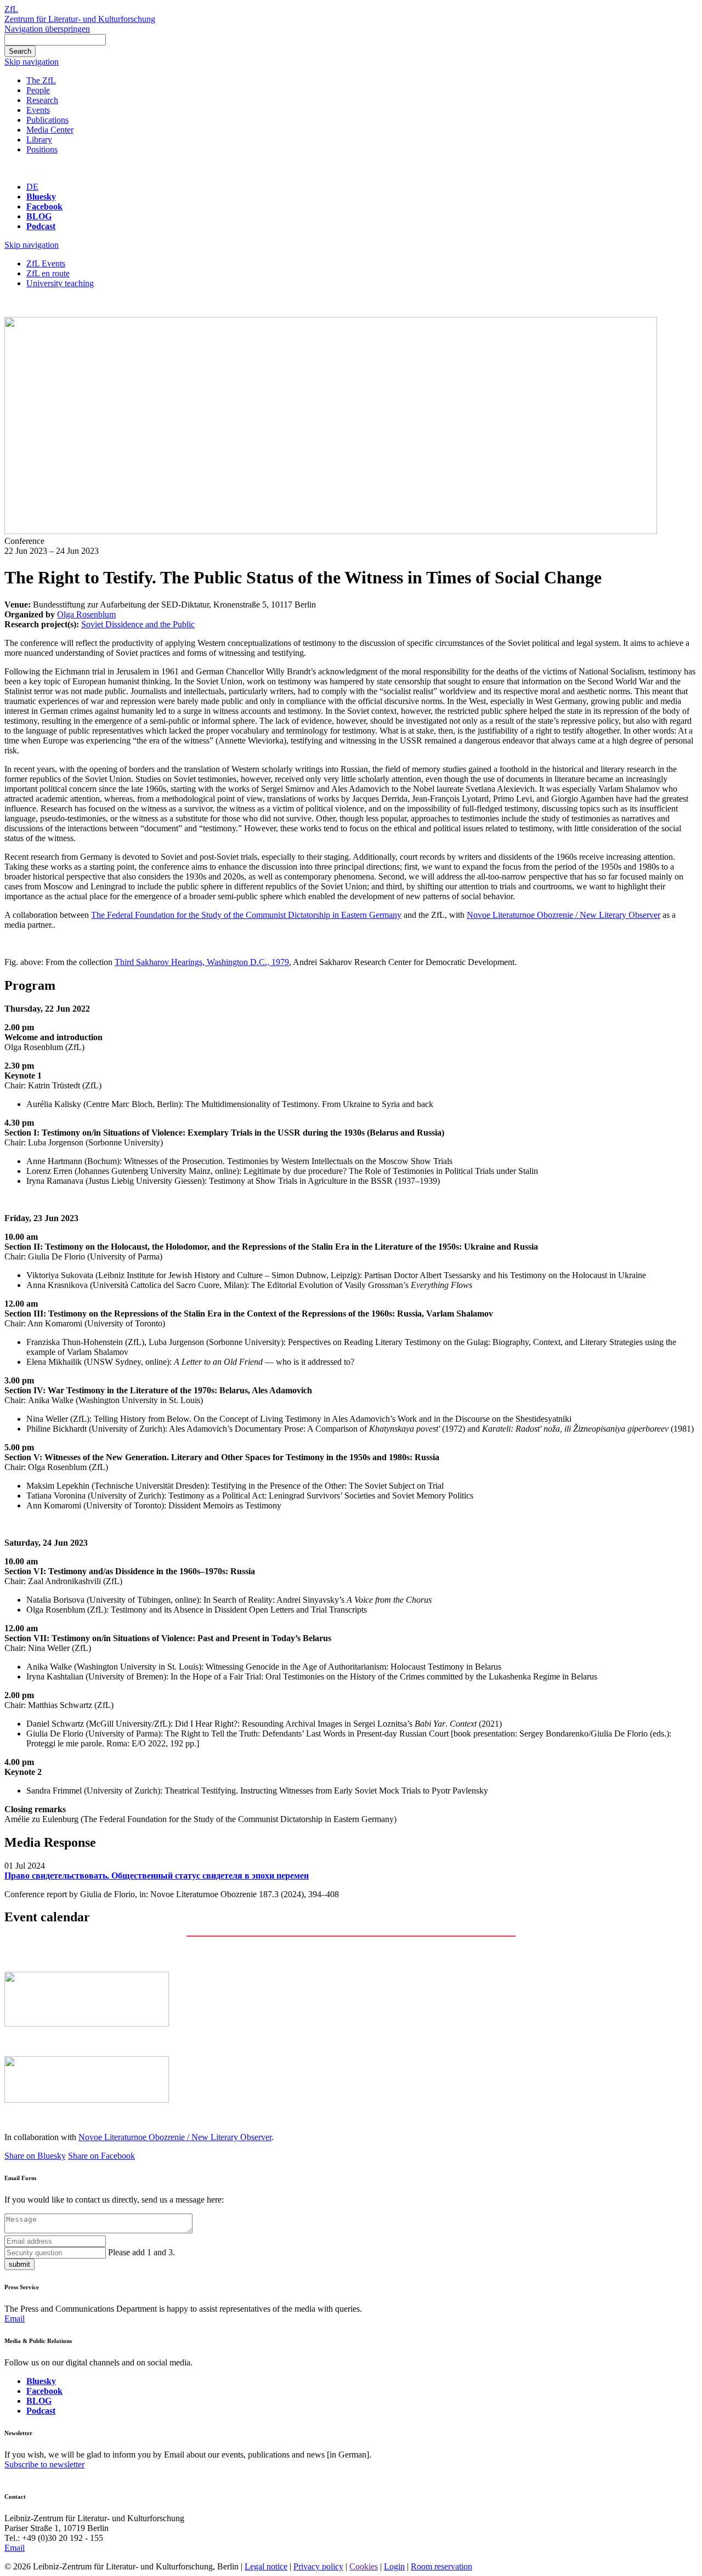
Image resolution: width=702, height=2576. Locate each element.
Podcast (41, 226)
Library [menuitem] (39, 140)
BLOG (39, 216)
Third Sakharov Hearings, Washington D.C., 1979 (202, 962)
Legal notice (266, 2566)
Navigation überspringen (47, 29)
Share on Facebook (101, 2156)
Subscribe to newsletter (44, 2464)
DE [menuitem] (32, 187)
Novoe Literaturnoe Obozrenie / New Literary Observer (564, 915)
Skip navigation (32, 62)
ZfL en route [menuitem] (48, 273)
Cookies (364, 2566)
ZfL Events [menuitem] (46, 263)
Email (15, 2319)
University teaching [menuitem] (60, 283)
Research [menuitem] (42, 100)
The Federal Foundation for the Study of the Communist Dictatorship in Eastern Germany (246, 915)
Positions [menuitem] (42, 149)
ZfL (11, 9)
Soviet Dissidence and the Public (138, 624)
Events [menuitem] (38, 110)
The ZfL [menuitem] (41, 80)
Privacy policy (318, 2566)
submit (19, 2264)
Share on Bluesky (35, 2156)
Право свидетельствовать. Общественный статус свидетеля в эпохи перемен (157, 1876)
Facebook (44, 206)
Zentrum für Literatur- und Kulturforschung (80, 19)
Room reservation (441, 2566)
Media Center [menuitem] (50, 130)
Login (394, 2566)
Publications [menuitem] (47, 120)
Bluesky (41, 197)
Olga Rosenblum (86, 614)
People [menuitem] (38, 90)
